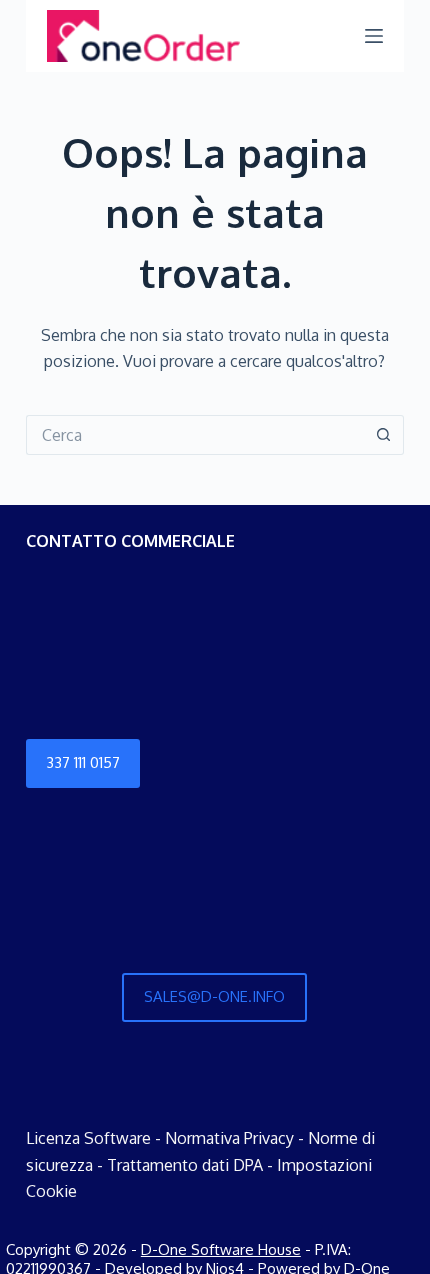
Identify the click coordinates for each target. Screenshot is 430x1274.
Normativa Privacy (229, 1138)
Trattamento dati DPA (185, 1165)
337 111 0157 (83, 762)
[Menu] (374, 36)
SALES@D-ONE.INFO (214, 996)
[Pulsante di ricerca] (384, 435)
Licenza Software (88, 1138)
